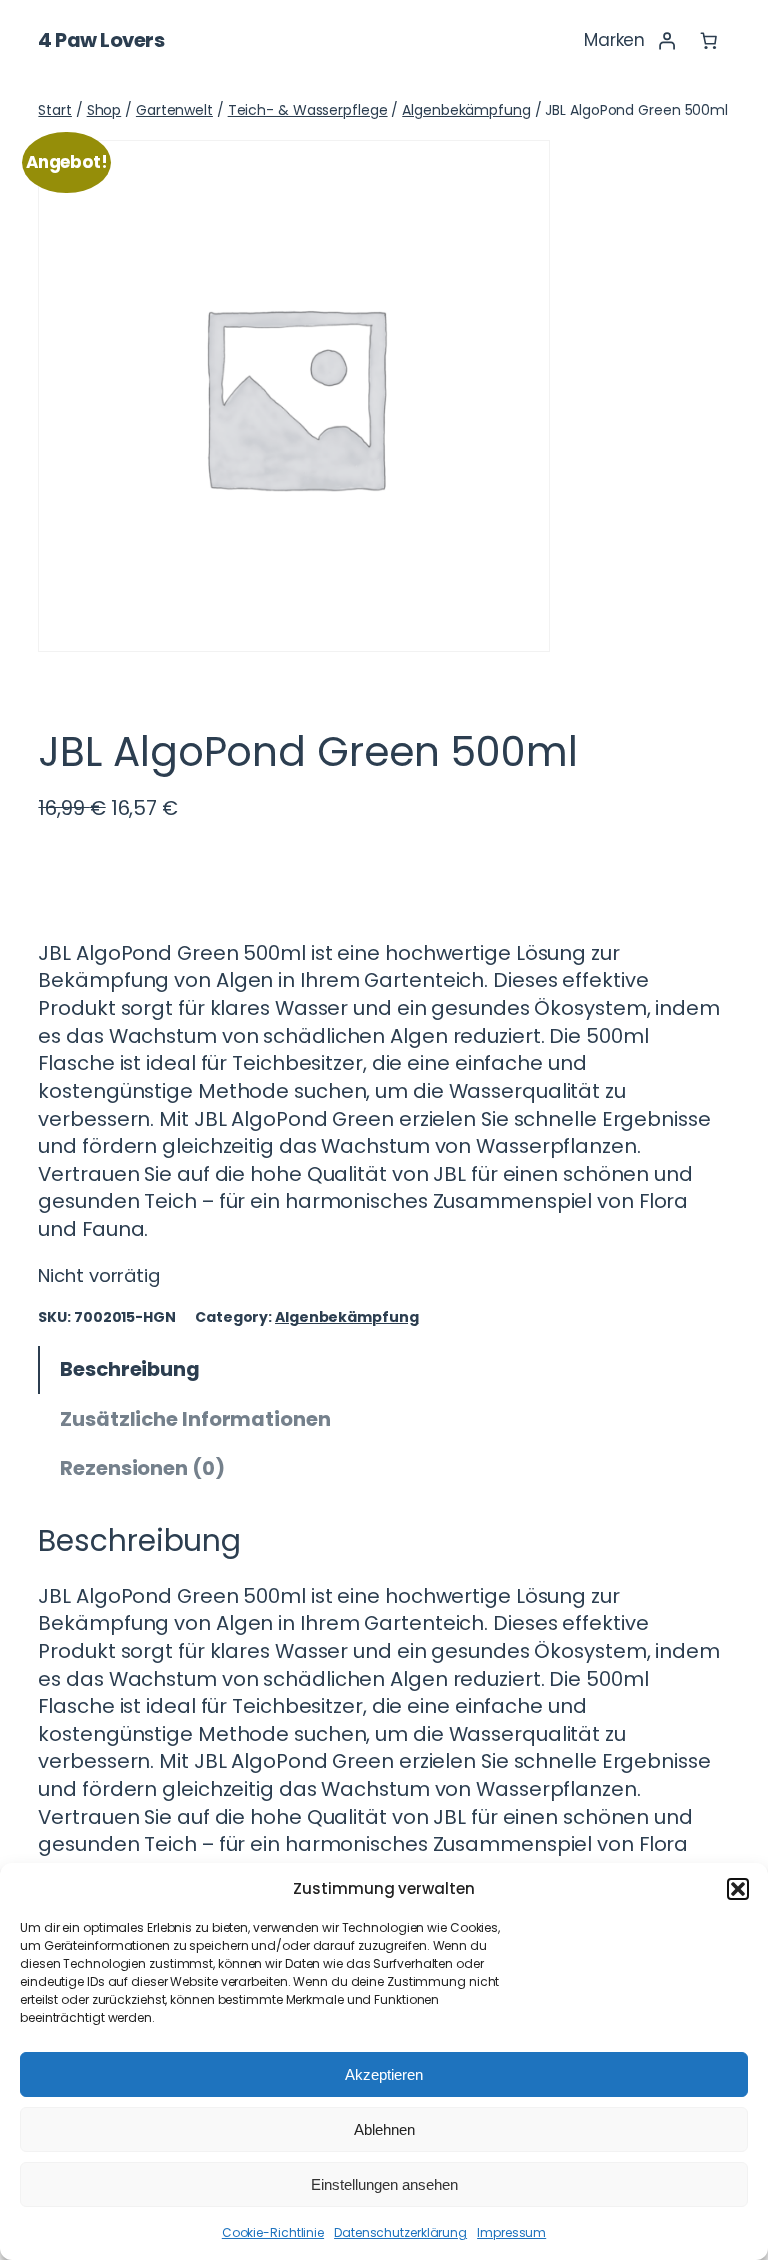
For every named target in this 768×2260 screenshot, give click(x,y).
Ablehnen (384, 2129)
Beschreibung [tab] (130, 1369)
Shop (104, 110)
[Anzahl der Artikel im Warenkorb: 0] (708, 41)
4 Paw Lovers (101, 40)
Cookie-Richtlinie (273, 2232)
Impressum (511, 2232)
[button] (738, 1889)
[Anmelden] (666, 41)
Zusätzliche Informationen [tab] (195, 1419)
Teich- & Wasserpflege (308, 110)
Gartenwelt (174, 110)
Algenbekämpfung (466, 110)
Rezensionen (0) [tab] (142, 1468)
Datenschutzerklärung (400, 2232)
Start (55, 110)
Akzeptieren (384, 2074)
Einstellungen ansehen (384, 2184)
